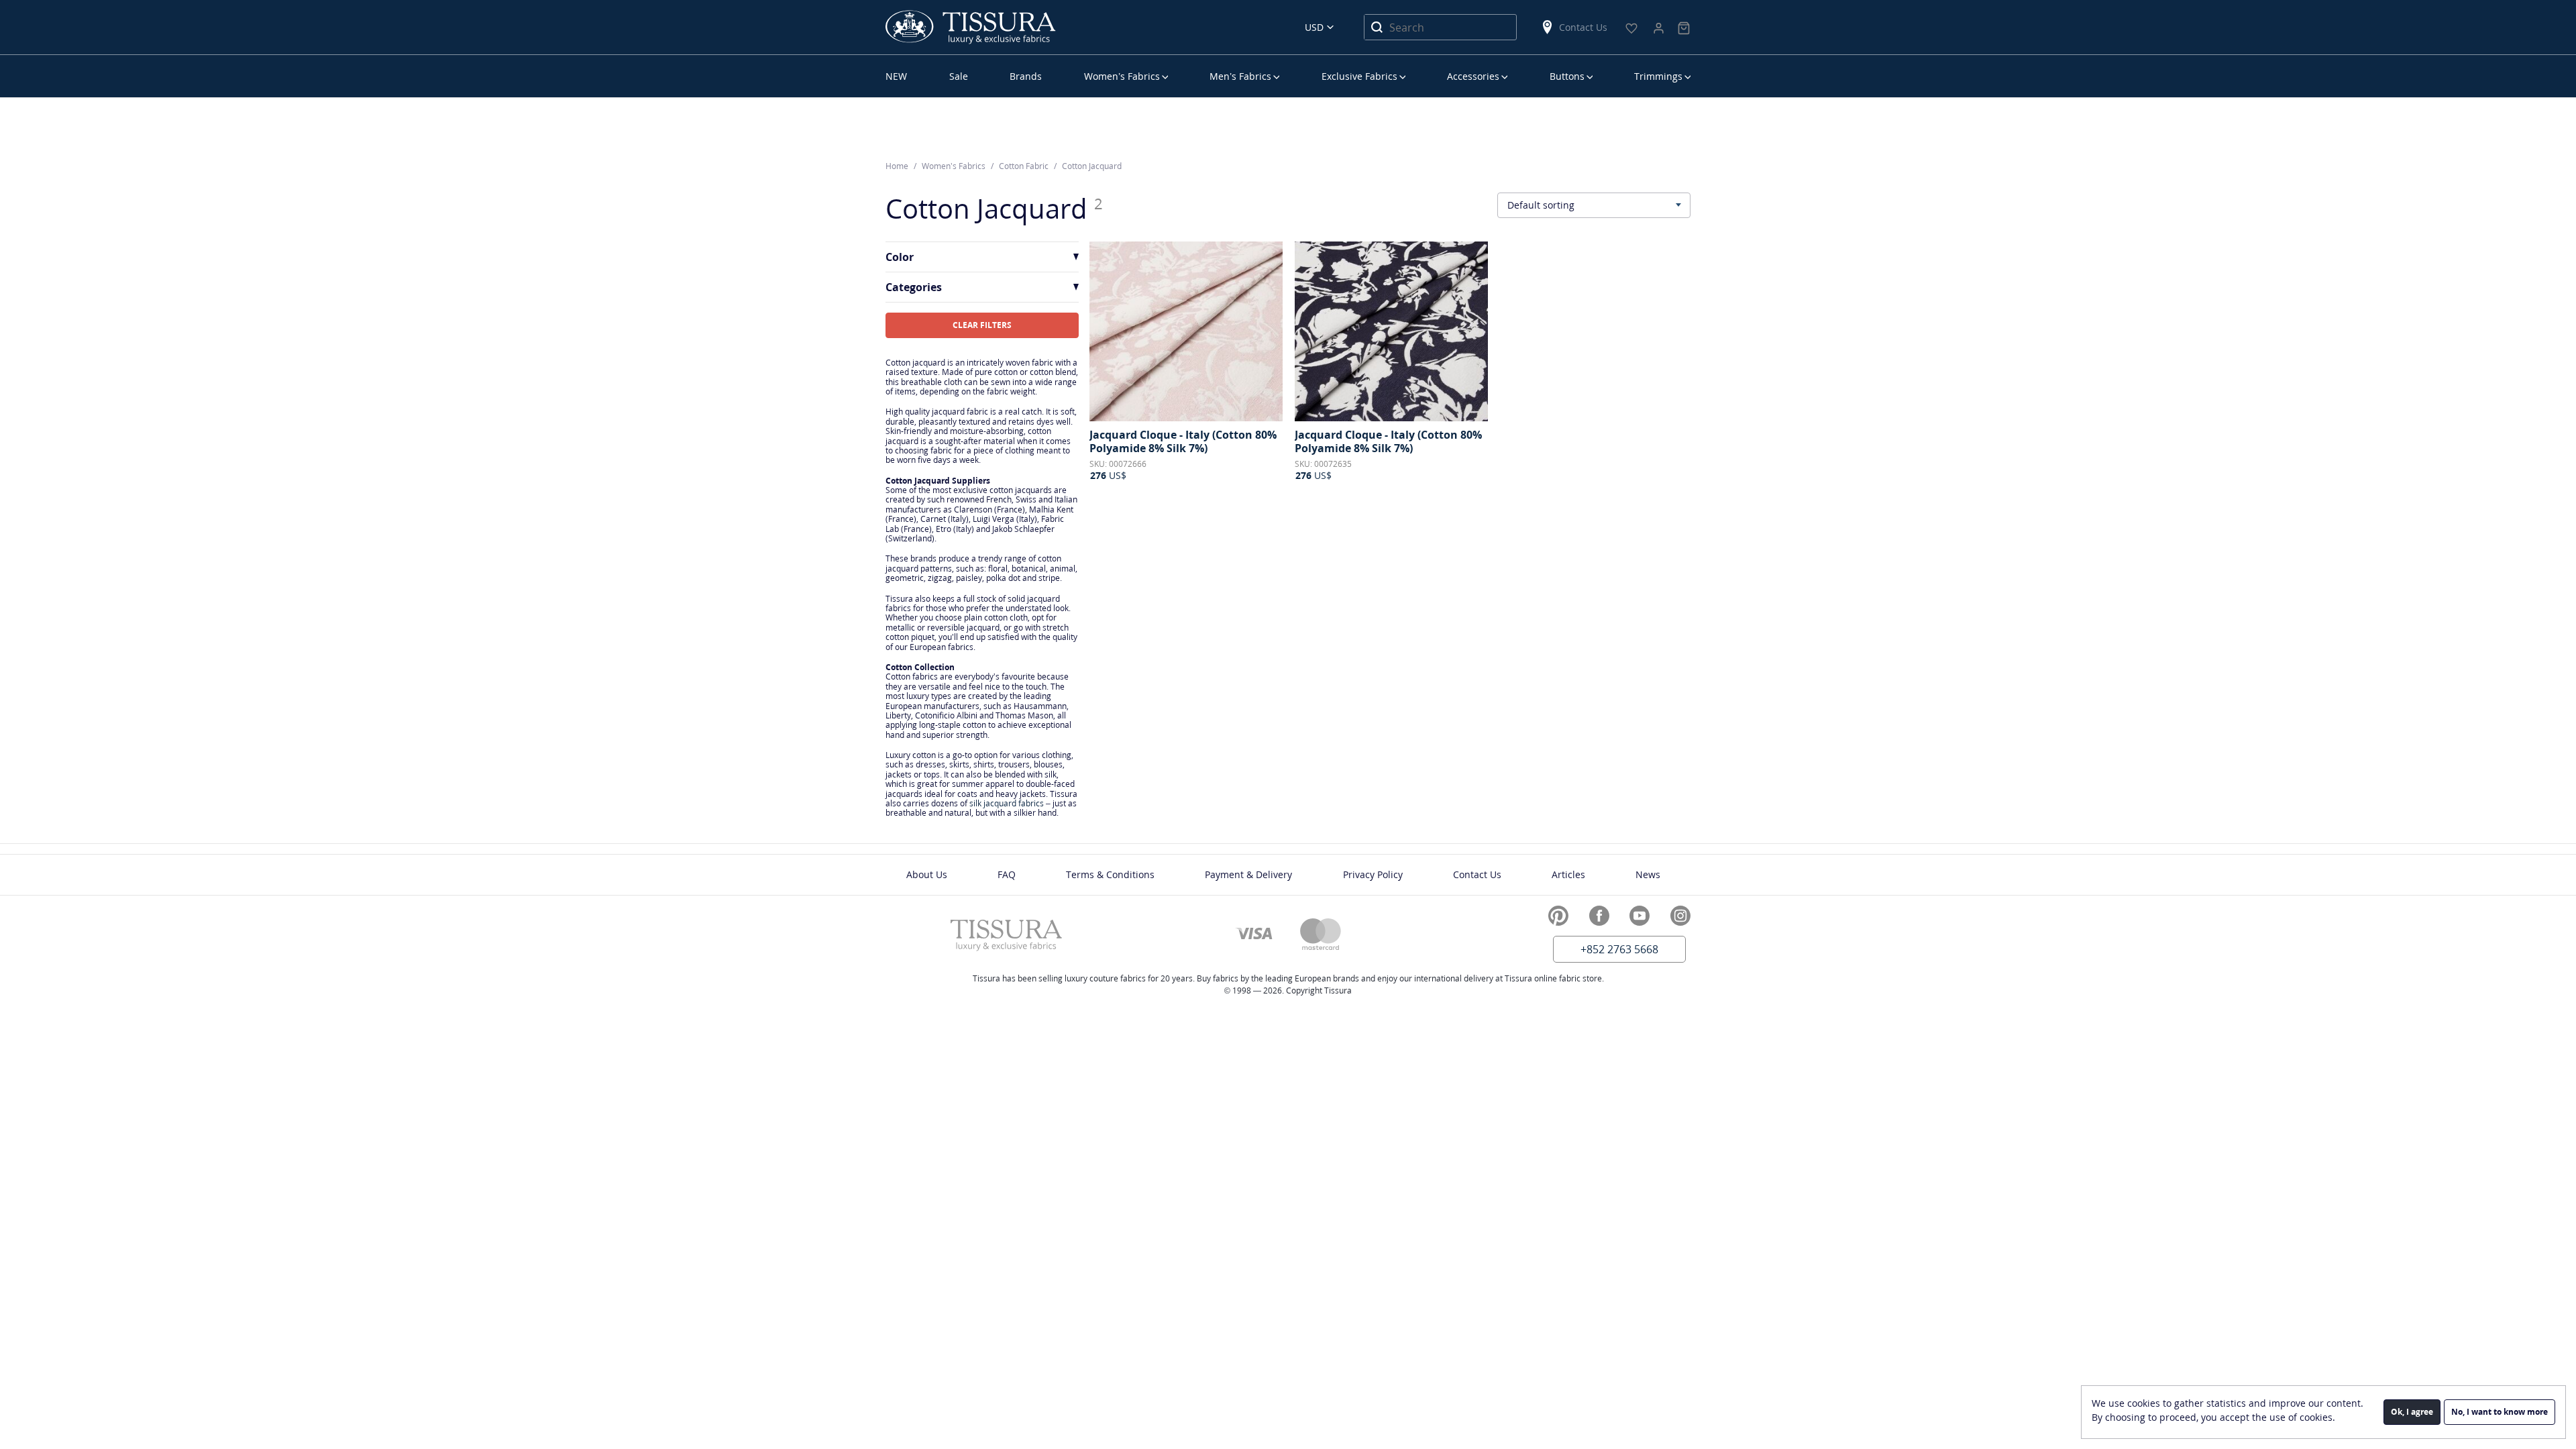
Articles (1568, 874)
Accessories (1473, 76)
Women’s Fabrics (1122, 76)
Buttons (1567, 76)
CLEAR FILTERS (982, 325)
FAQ (1007, 874)
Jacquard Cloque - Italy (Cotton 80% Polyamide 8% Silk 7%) (1183, 441)
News (1648, 874)
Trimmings (1658, 76)
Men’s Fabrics (1240, 76)
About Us (927, 874)
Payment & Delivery (1248, 874)
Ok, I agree (2412, 1412)
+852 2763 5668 (1619, 949)
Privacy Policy (1373, 874)
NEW (896, 76)
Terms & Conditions (1110, 874)
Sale (959, 76)
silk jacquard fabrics (1007, 803)
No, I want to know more (2500, 1412)
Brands (1026, 76)
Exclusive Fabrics (1359, 76)
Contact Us (1583, 27)
